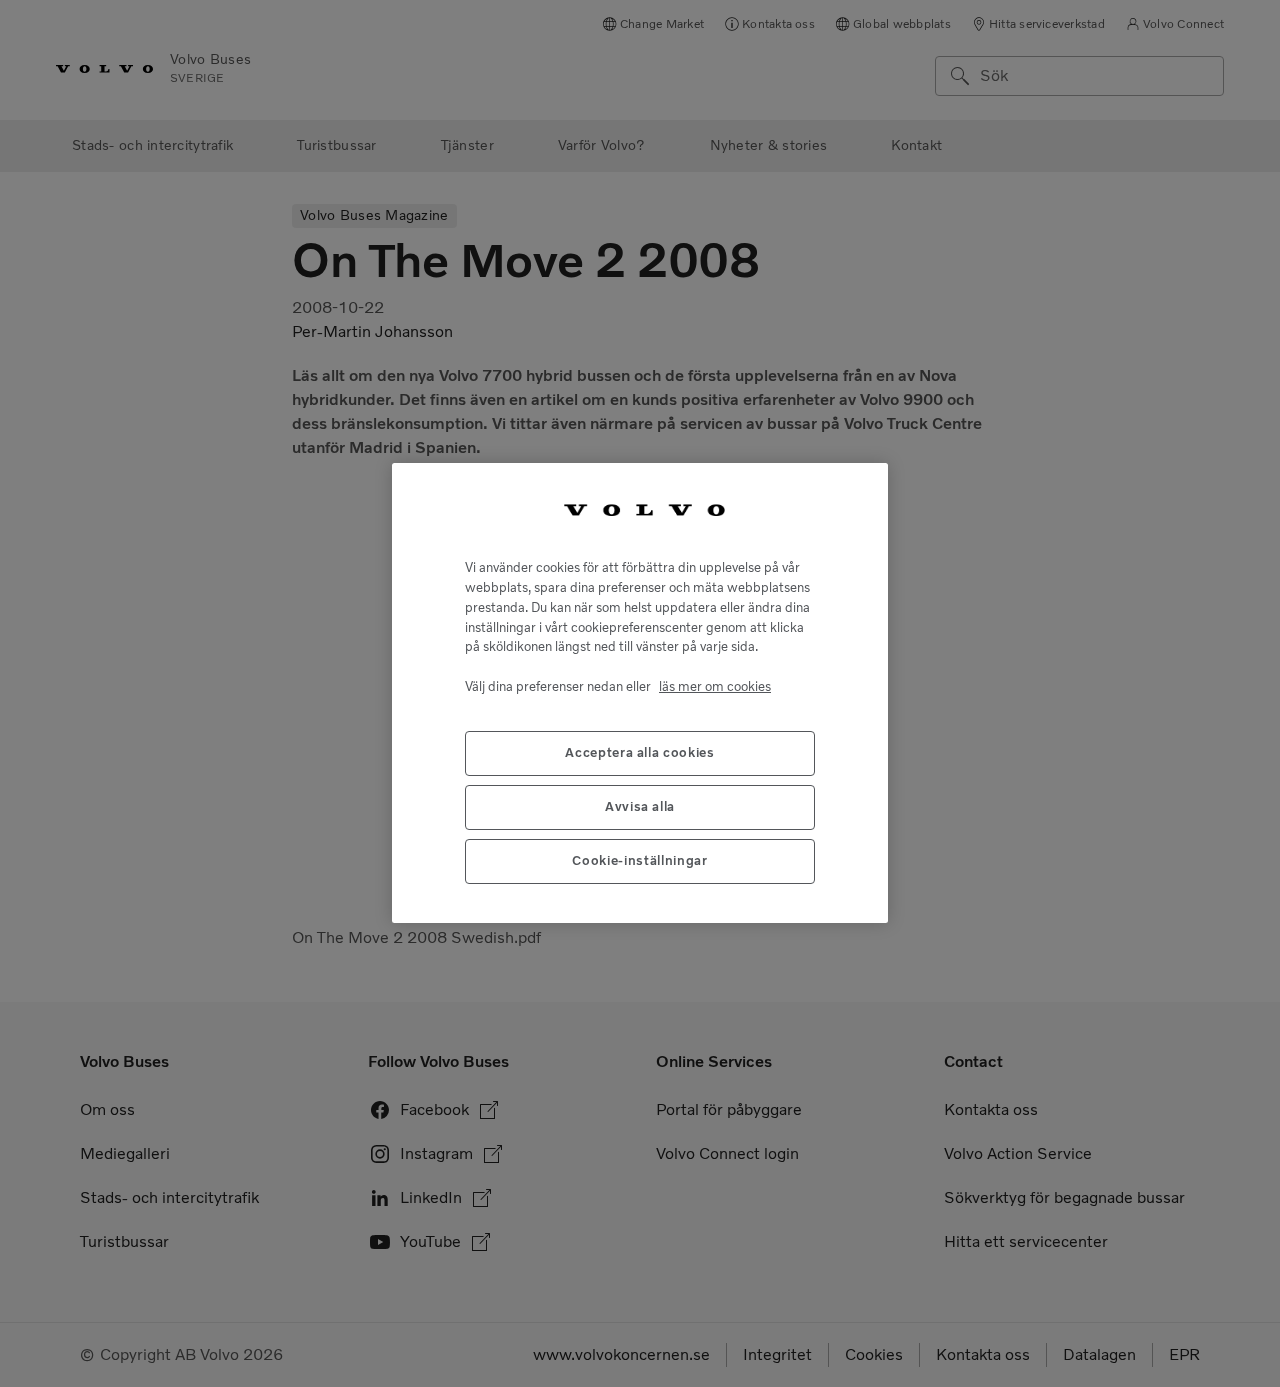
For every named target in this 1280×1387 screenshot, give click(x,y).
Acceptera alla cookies (639, 753)
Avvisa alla (640, 807)
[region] (640, 693)
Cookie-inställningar (639, 861)
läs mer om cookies (715, 686)
